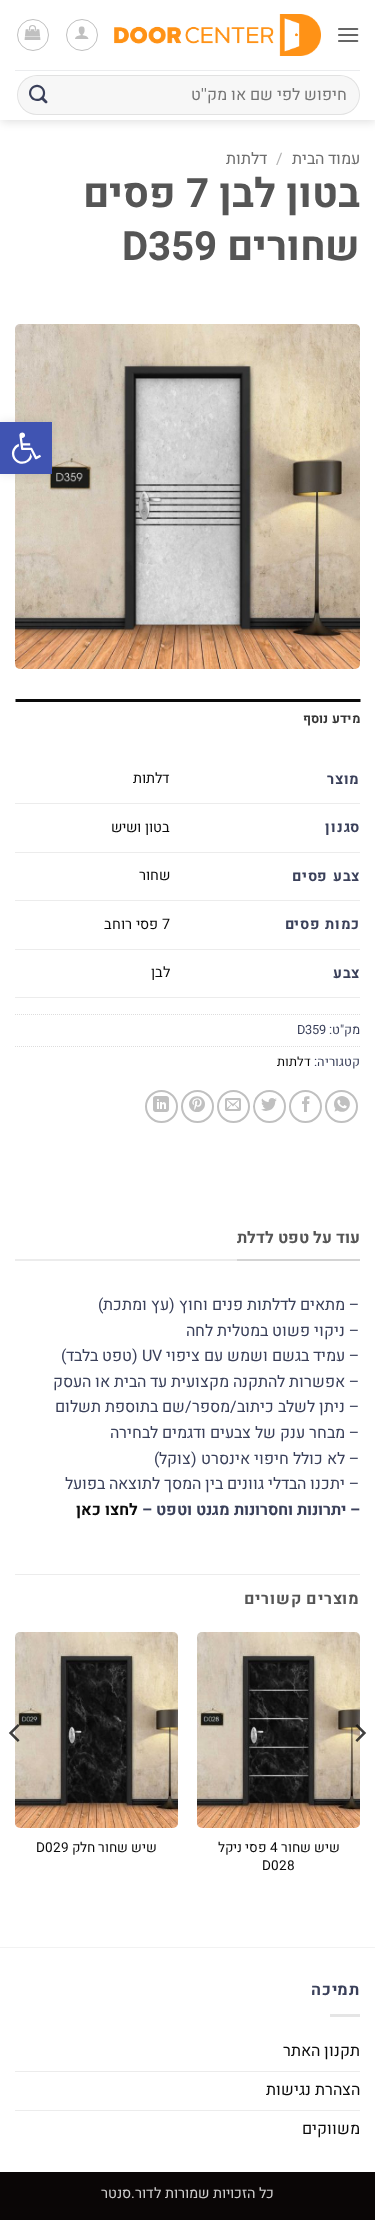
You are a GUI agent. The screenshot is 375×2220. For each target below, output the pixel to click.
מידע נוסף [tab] (331, 719)
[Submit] (39, 94)
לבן (160, 972)
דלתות (246, 159)
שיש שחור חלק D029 (96, 1849)
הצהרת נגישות (313, 2090)
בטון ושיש (140, 827)
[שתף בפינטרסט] (197, 1106)
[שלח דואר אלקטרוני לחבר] (233, 1106)
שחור (154, 875)
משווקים (331, 2129)
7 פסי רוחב (137, 924)
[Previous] (359, 1772)
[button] (26, 448)
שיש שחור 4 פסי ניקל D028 (279, 1857)
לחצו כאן (107, 1510)
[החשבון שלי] (82, 35)
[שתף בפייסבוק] (305, 1106)
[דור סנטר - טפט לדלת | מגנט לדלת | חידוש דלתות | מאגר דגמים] (217, 35)
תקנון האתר (321, 2051)
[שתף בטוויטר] (269, 1106)
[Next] (16, 1772)
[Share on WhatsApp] (341, 1106)
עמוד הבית (326, 159)
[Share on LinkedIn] (161, 1106)
